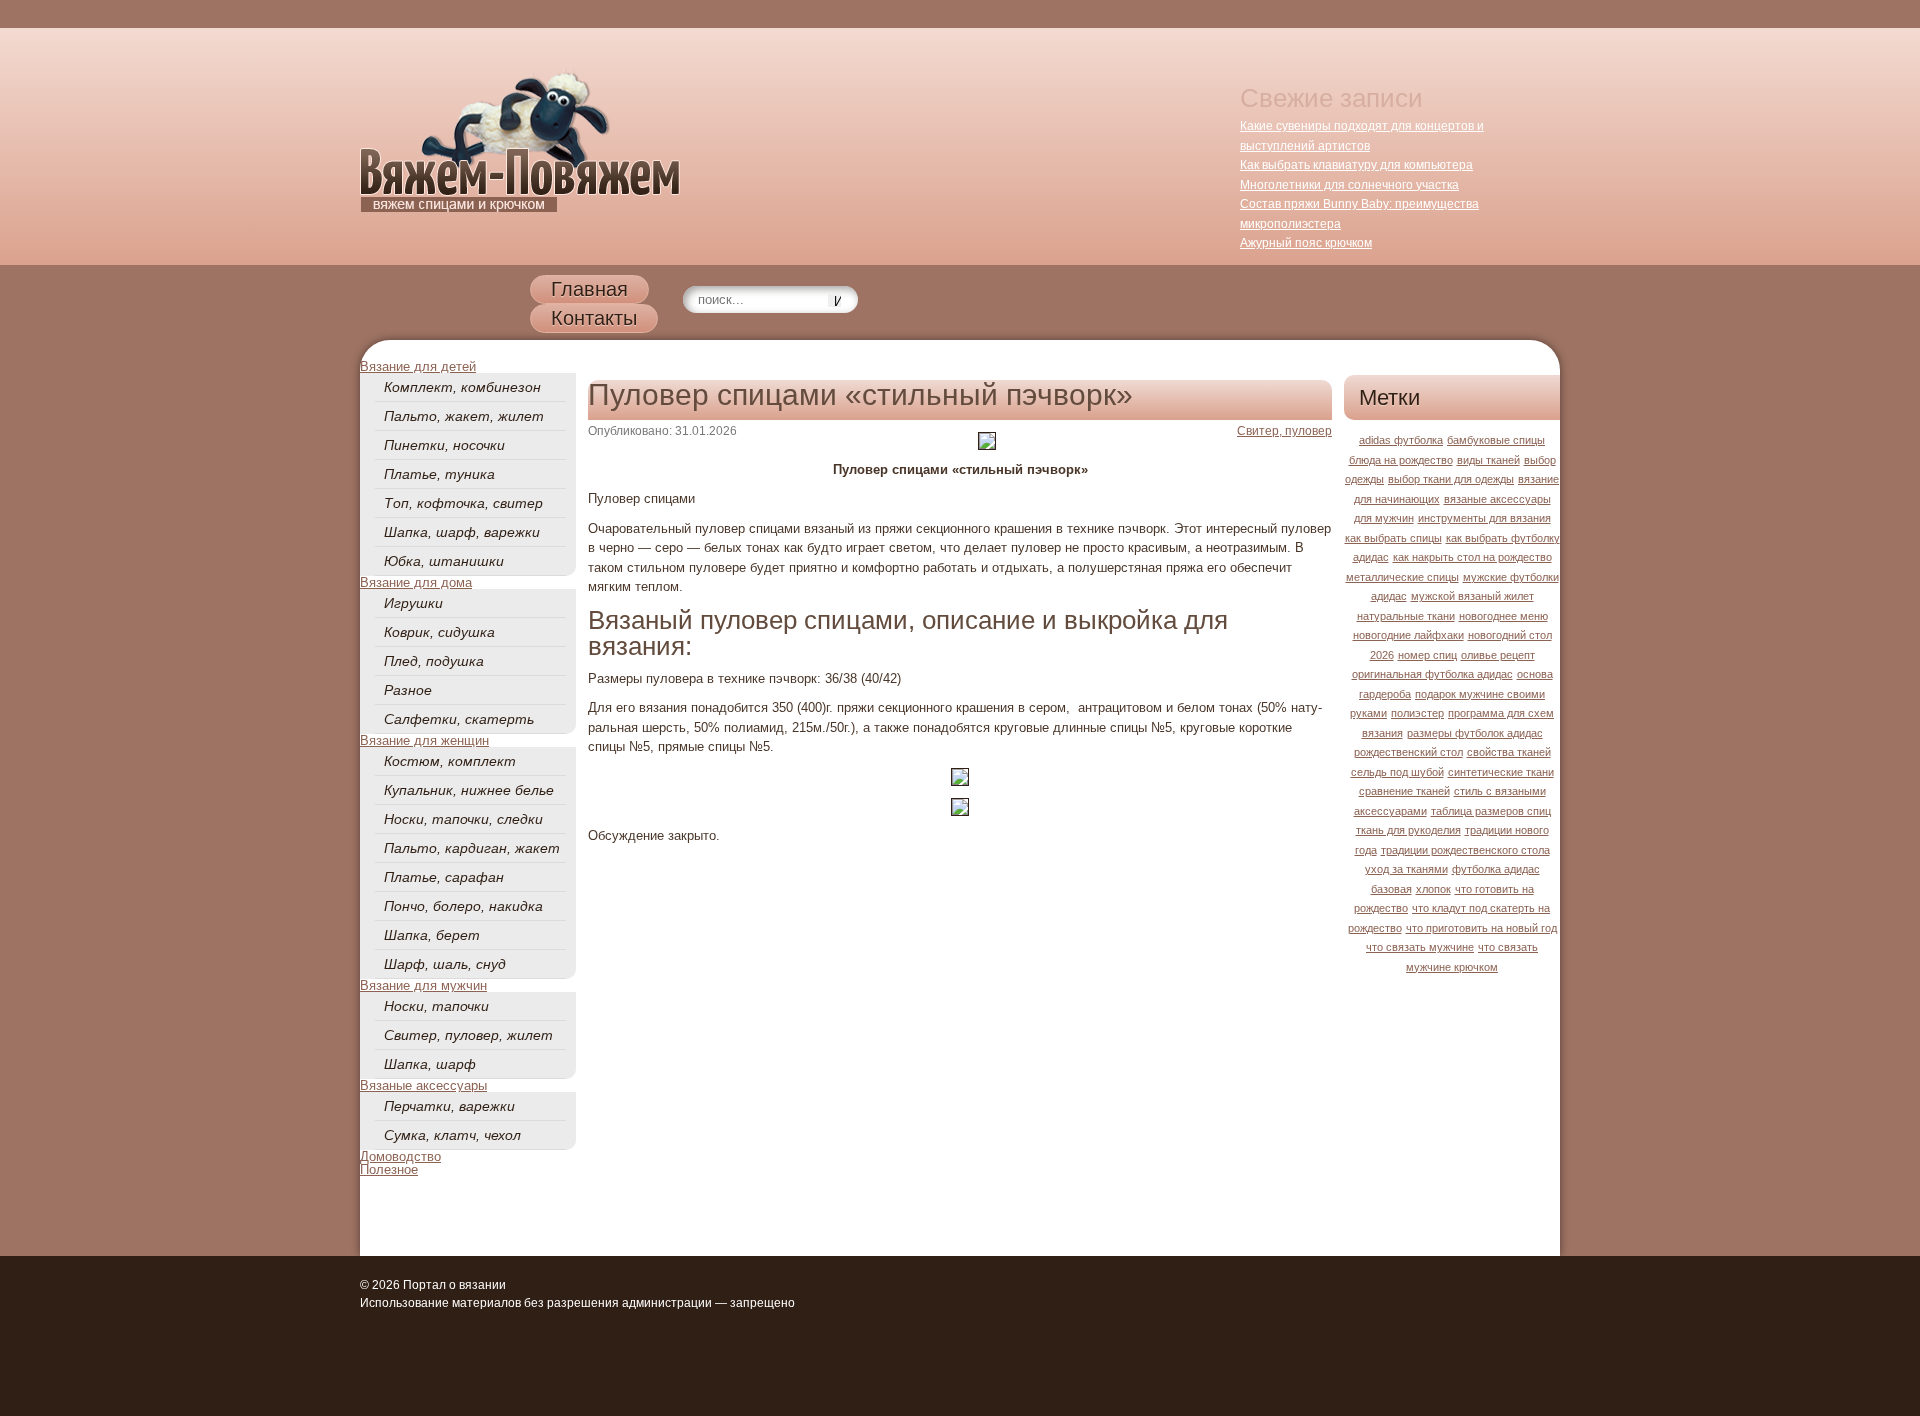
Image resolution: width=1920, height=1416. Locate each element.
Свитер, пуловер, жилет (468, 1035)
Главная (589, 289)
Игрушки (413, 603)
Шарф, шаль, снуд (445, 964)
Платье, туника (439, 474)
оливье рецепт (1498, 655)
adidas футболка (1401, 440)
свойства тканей (1509, 752)
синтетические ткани (1501, 772)
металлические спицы (1402, 577)
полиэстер (1417, 713)
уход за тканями (1406, 869)
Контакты (594, 318)
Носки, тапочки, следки (463, 819)
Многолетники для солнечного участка (1349, 185)
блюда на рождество (1401, 460)
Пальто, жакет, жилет (464, 416)
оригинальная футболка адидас (1432, 674)
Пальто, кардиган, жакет (472, 848)
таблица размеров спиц (1491, 811)
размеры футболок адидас (1475, 733)
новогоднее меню (1503, 616)
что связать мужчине (1420, 947)
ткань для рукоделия (1408, 830)
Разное (408, 690)
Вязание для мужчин (423, 985)
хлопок (1433, 889)
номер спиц (1427, 655)
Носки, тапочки (436, 1006)
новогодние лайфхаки (1408, 635)
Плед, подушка (434, 661)
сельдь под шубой (1397, 772)
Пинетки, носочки (444, 445)
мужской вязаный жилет (1472, 596)
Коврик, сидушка (439, 632)
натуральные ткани (1406, 616)
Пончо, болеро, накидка (463, 906)
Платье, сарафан (444, 877)
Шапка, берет (432, 935)
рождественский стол (1408, 752)
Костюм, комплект (450, 761)
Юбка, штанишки (444, 561)
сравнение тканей (1404, 791)
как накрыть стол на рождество (1472, 557)
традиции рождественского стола (1465, 850)
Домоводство (400, 1156)
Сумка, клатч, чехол (452, 1135)
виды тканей (1488, 460)
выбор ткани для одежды (1451, 479)
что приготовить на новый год (1481, 928)
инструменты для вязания (1484, 518)
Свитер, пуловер (1284, 431)
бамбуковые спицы (1496, 440)
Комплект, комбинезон (462, 387)
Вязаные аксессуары (423, 1085)
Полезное (389, 1169)
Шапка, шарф (430, 1064)
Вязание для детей (418, 366)
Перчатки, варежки (449, 1106)
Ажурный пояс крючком (1306, 243)
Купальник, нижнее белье (469, 790)
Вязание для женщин (424, 740)
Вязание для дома (416, 582)
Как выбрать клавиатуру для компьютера (1356, 165)
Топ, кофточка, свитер (463, 503)
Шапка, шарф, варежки (462, 532)
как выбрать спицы (1393, 538)
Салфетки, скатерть (459, 719)
